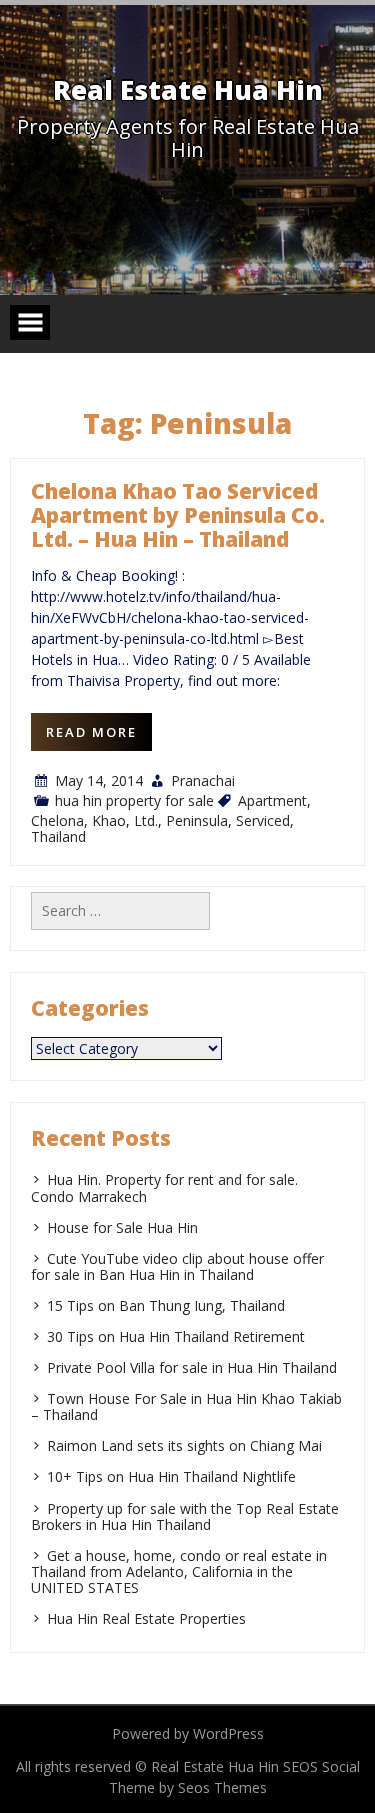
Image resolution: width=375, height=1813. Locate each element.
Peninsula (197, 820)
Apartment (272, 800)
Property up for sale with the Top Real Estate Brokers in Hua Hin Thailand (185, 1516)
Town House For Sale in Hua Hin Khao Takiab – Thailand (186, 1406)
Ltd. (146, 820)
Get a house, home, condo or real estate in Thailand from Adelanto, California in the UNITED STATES (179, 1571)
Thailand (58, 836)
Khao (109, 820)
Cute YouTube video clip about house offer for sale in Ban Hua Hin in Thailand (177, 1266)
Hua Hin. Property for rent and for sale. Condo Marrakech (164, 1187)
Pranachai (203, 780)
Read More (91, 732)
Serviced (263, 820)
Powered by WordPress (188, 1733)
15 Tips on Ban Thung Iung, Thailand (166, 1305)
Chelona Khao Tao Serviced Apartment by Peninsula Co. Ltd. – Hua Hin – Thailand (178, 515)
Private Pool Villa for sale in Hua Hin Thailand (192, 1367)
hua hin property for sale (134, 800)
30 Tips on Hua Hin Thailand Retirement (176, 1336)
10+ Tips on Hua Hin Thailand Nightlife (171, 1476)
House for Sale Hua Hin (122, 1227)
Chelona (57, 820)
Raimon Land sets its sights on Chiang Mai (184, 1445)
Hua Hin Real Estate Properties (146, 1618)
